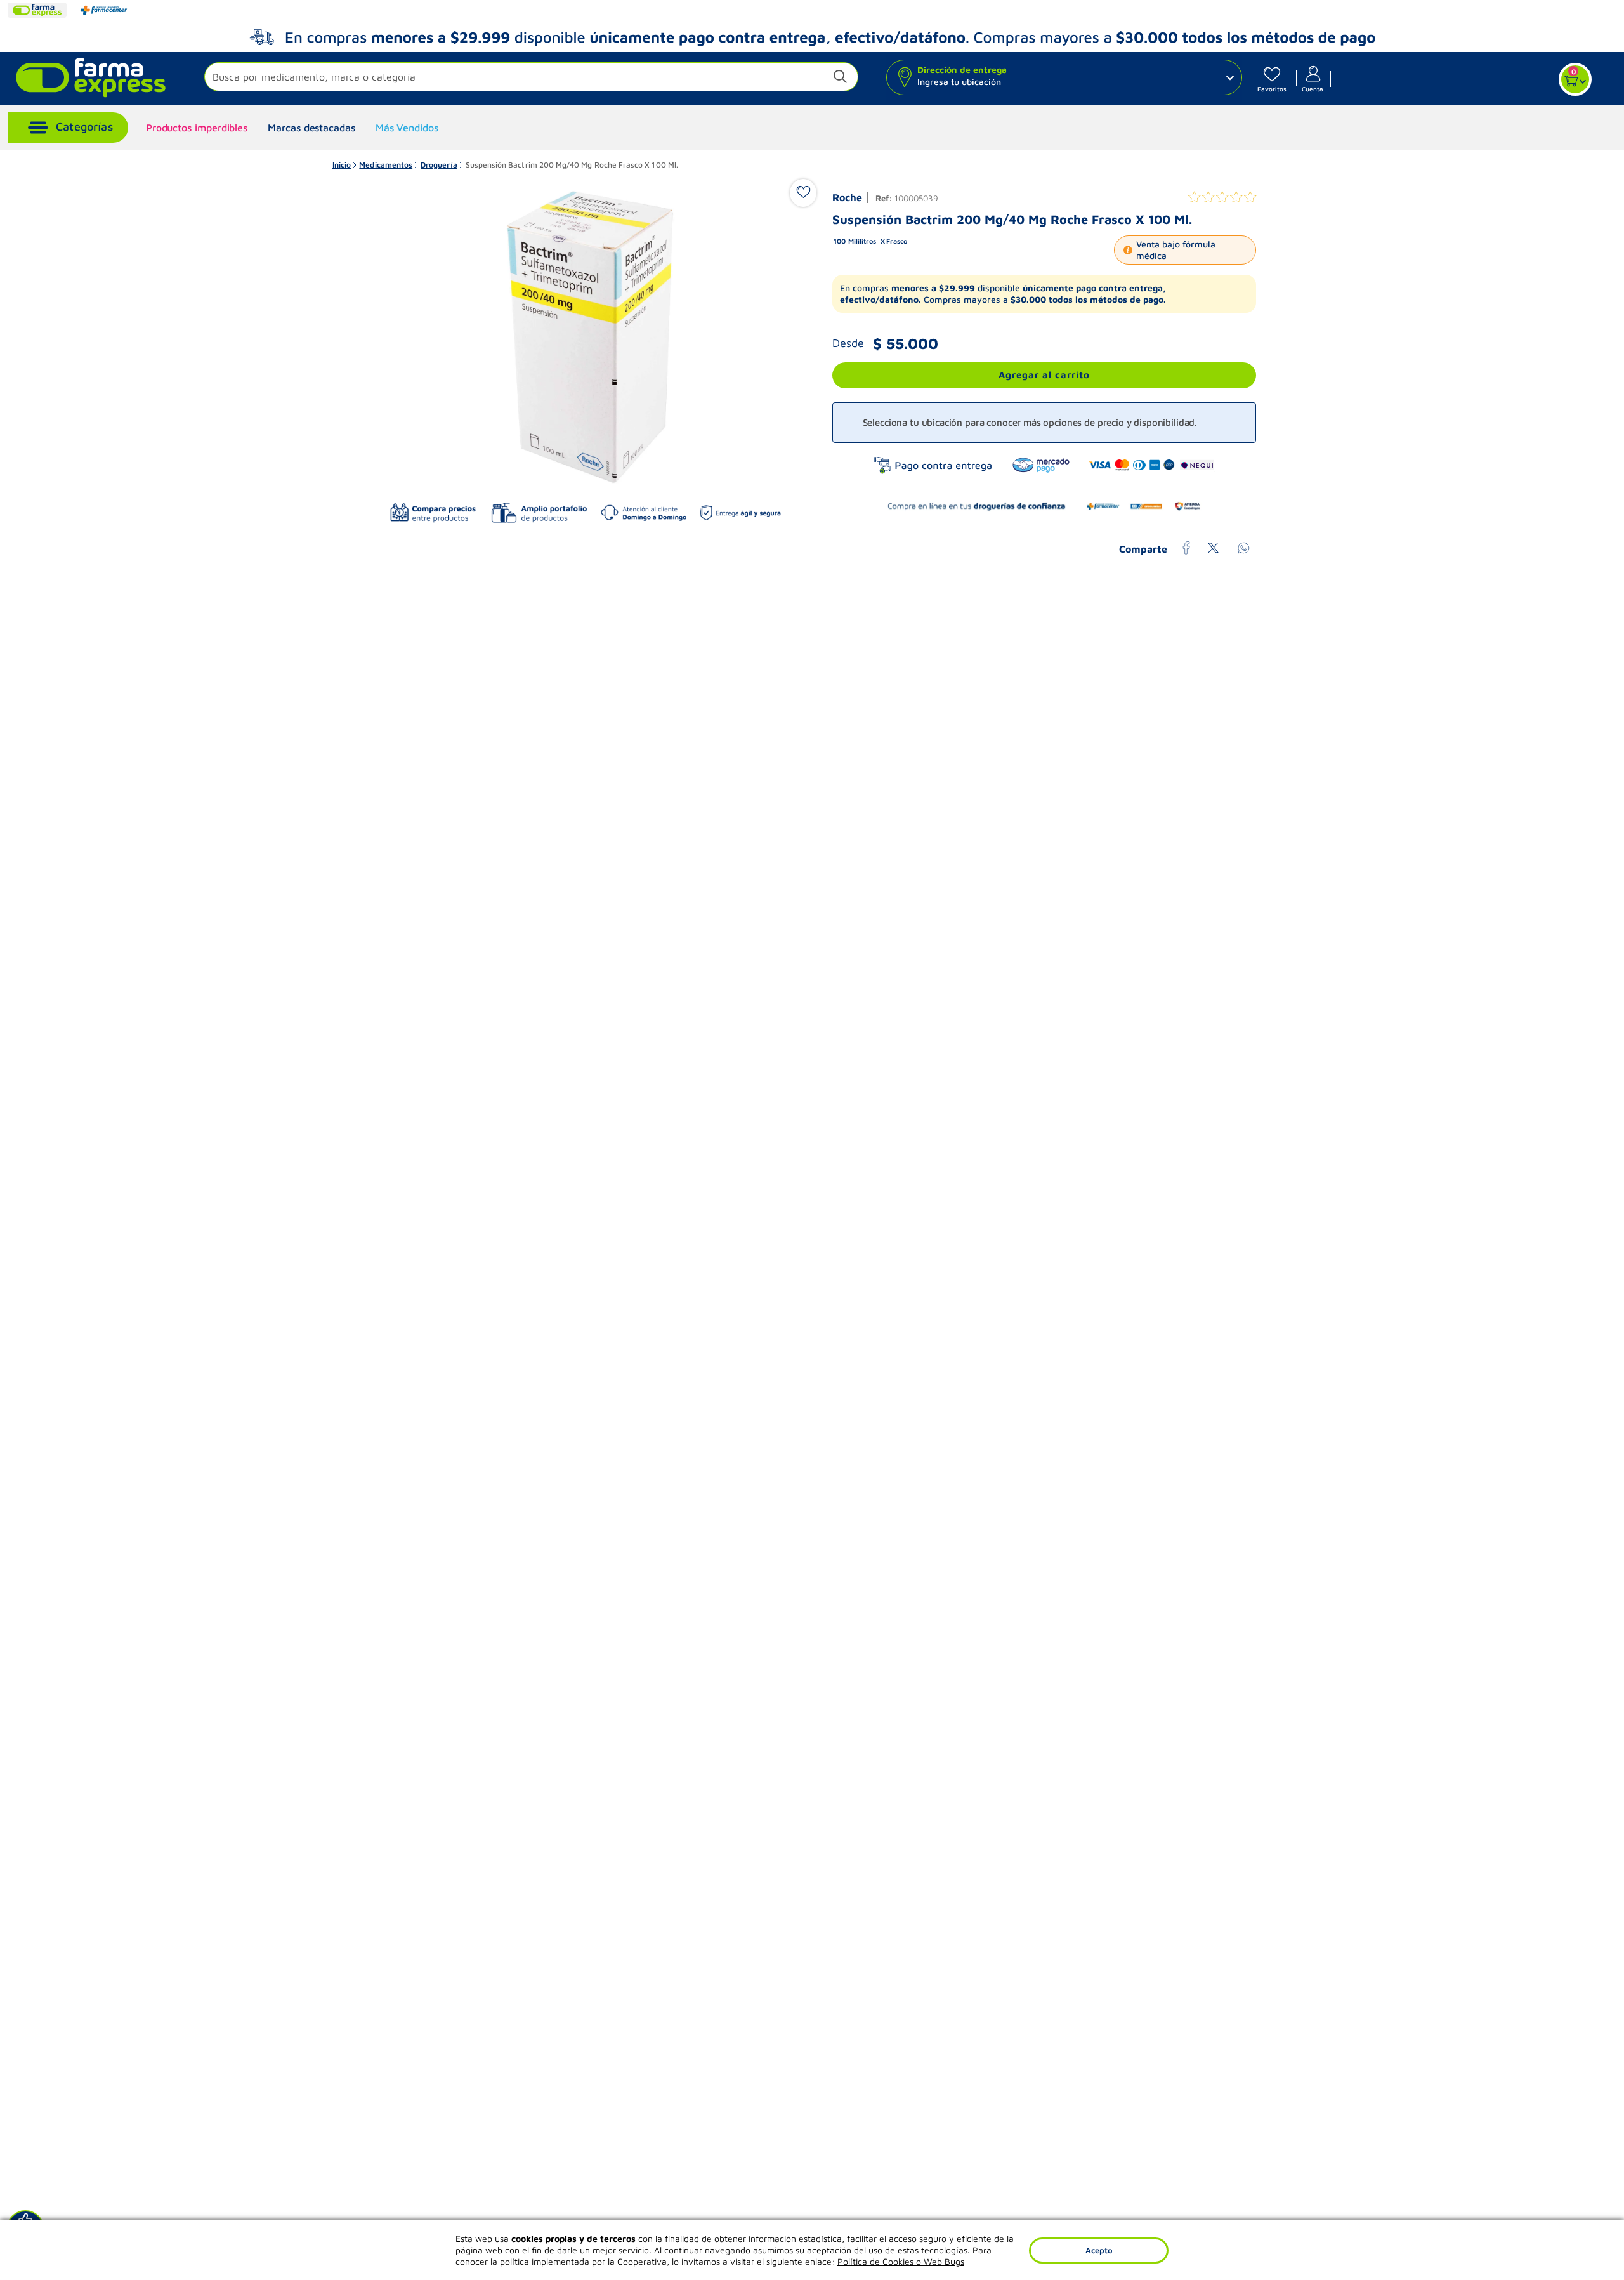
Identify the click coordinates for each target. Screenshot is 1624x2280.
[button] (531, 78)
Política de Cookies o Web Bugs (901, 2261)
